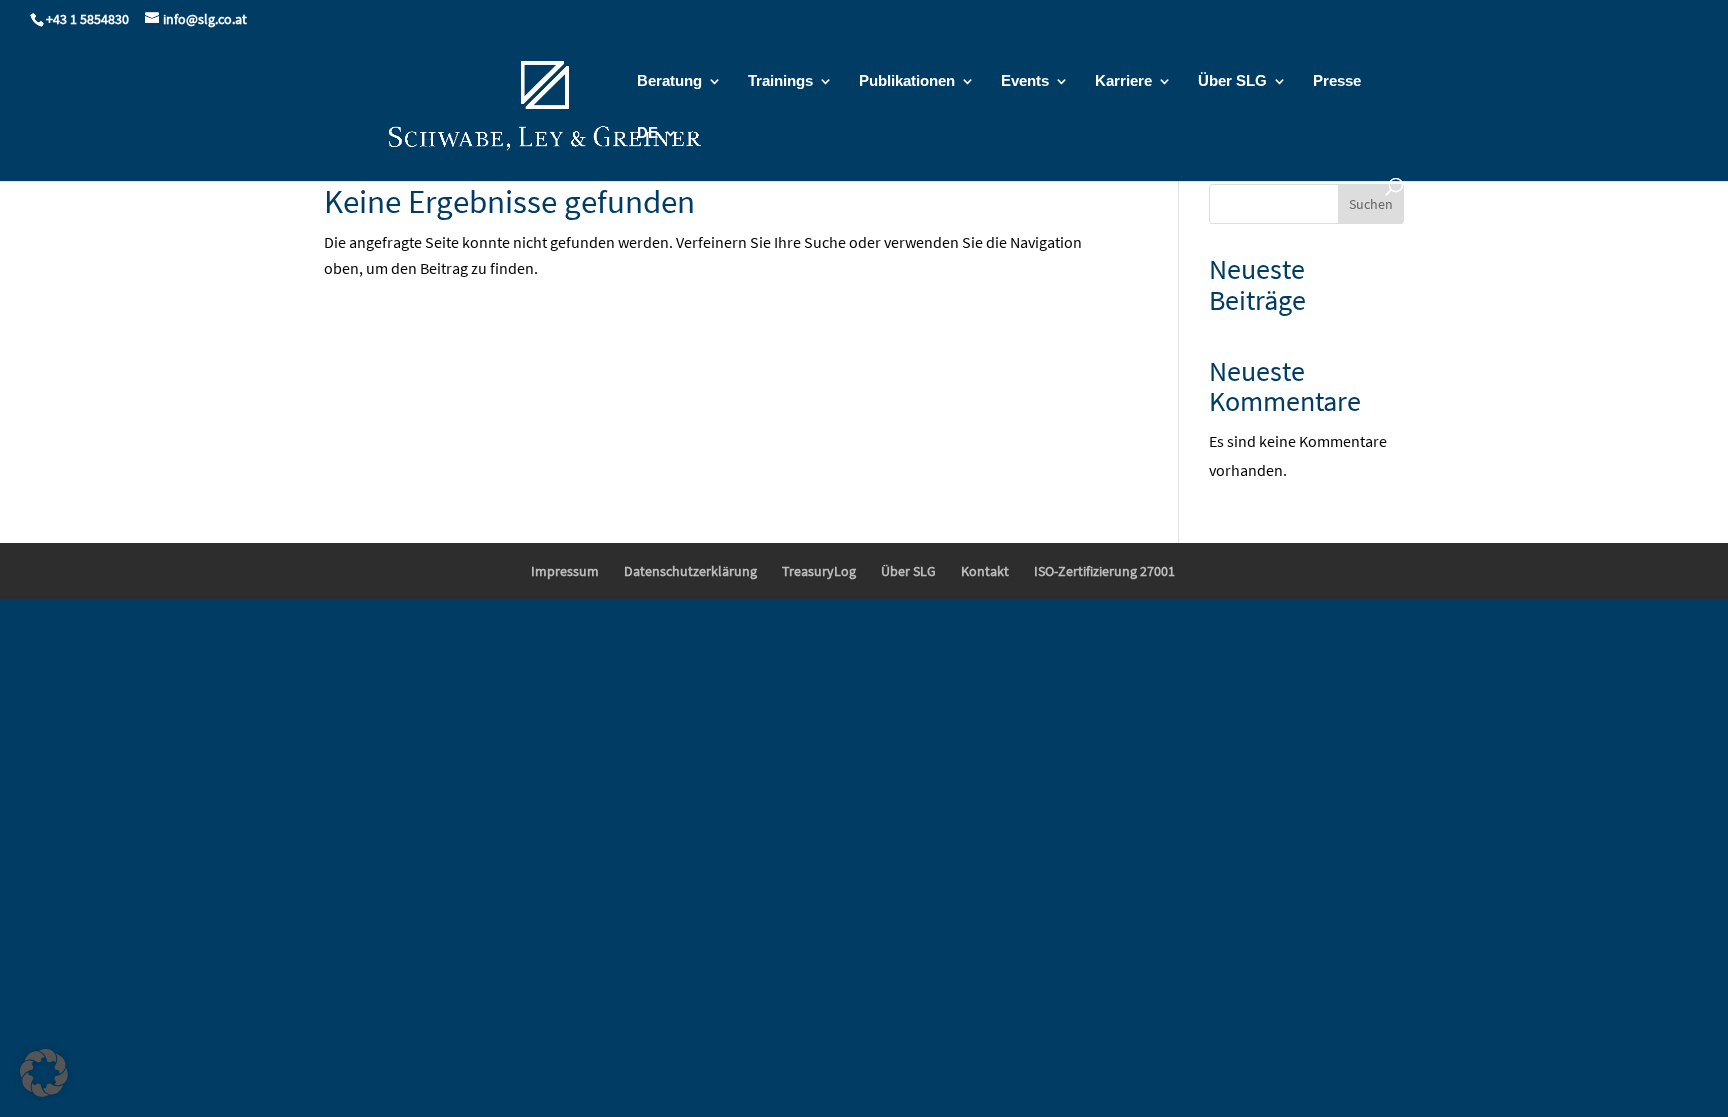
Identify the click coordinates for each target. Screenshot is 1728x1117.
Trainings (780, 81)
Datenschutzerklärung (690, 571)
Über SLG (1232, 81)
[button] (44, 1073)
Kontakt (985, 571)
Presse (1337, 81)
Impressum (565, 571)
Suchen (1371, 204)
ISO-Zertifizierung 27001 (1104, 571)
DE (647, 133)
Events (1025, 81)
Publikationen (907, 81)
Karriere (1123, 81)
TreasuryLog (819, 571)
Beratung (669, 81)
